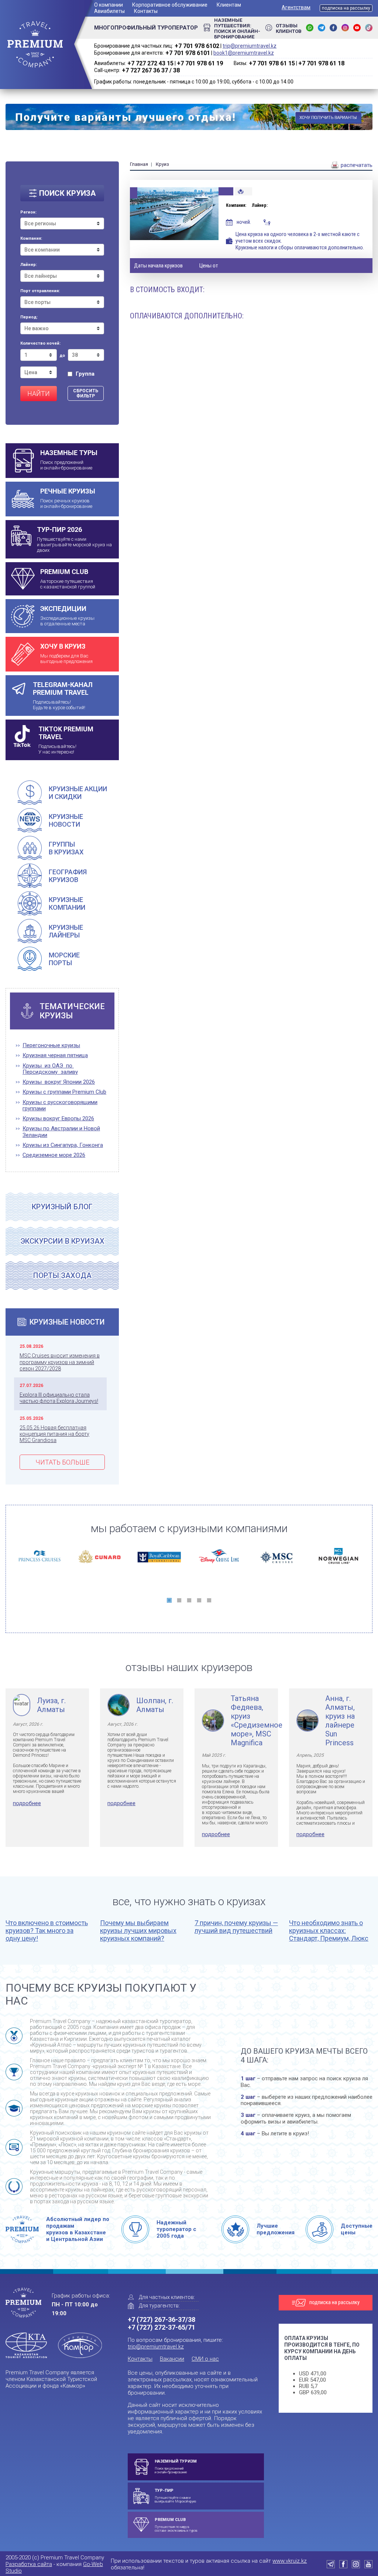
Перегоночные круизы (51, 1046)
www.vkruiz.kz (290, 2561)
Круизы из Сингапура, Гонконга (63, 1145)
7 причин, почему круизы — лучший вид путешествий (236, 1927)
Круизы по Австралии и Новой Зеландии (61, 1132)
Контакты (146, 11)
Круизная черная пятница (55, 1055)
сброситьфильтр (86, 393)
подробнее (27, 1803)
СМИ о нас (205, 2359)
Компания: (31, 239)
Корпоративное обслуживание (170, 5)
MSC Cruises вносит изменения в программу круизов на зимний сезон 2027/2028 (60, 1362)
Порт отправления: (40, 291)
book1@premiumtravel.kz (244, 53)
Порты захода (62, 1275)
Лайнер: (29, 265)
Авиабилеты (109, 11)
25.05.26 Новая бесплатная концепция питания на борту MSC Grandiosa (54, 1434)
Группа (85, 374)
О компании (109, 5)
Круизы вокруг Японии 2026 (59, 1082)
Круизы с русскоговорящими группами (60, 1106)
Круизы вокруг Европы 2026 (58, 1119)
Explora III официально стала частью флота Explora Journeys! (59, 1398)
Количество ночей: (40, 344)
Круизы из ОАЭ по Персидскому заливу (50, 1069)
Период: (29, 317)
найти (39, 394)
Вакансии (172, 2359)
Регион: (28, 212)
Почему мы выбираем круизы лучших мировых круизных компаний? (138, 1931)
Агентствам (296, 7)
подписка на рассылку (346, 8)
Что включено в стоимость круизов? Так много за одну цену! (47, 1931)
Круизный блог (62, 1207)
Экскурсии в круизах (62, 1241)
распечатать (356, 165)
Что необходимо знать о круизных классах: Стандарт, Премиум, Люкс (329, 1931)
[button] (169, 1600)
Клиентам (229, 5)
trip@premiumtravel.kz (250, 46)
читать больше (62, 1462)
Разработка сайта (29, 2564)
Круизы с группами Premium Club (64, 1092)
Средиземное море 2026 (54, 1155)
